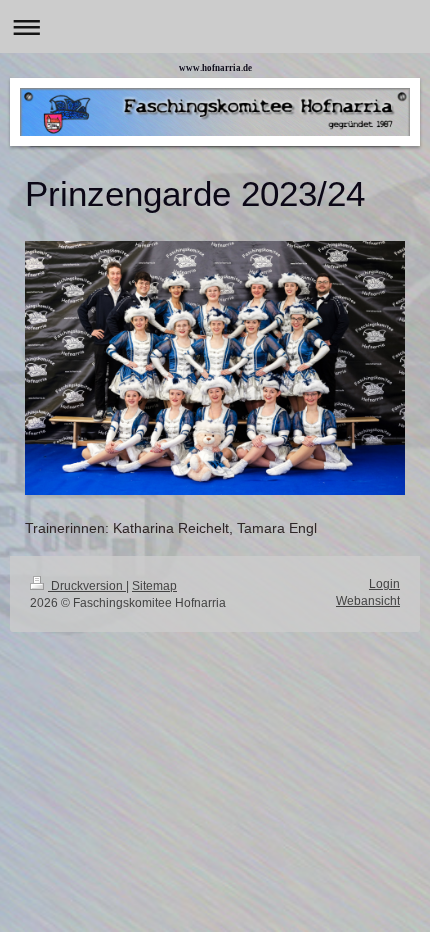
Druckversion (87, 586)
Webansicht (368, 601)
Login (384, 584)
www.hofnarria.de (215, 68)
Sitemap (154, 586)
